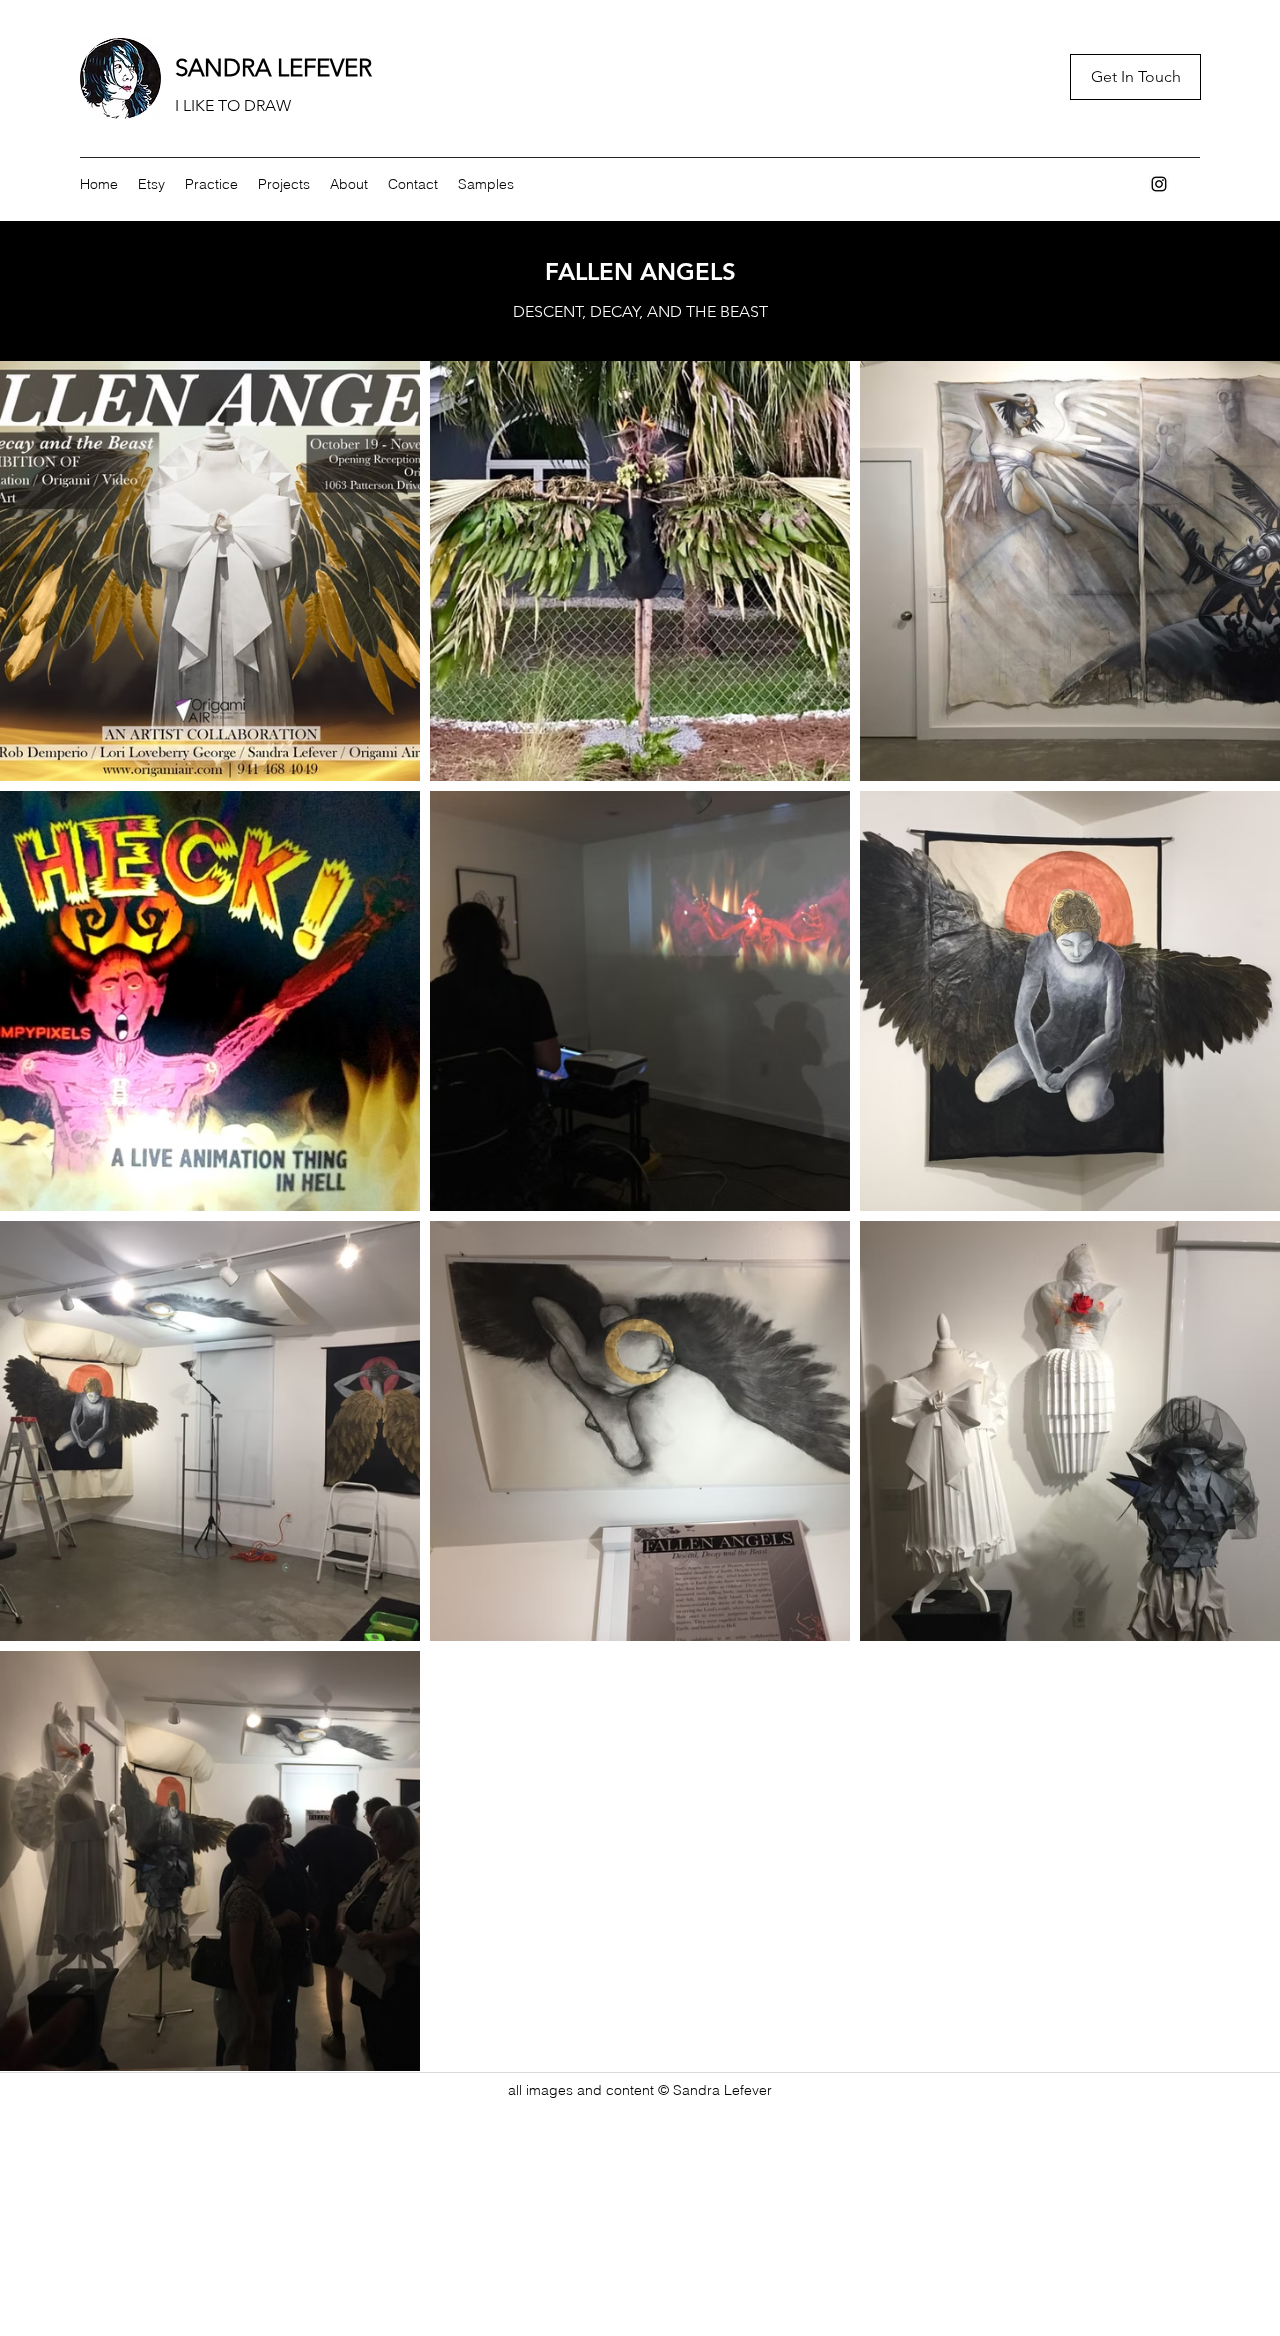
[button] (211, 184)
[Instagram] (1159, 184)
